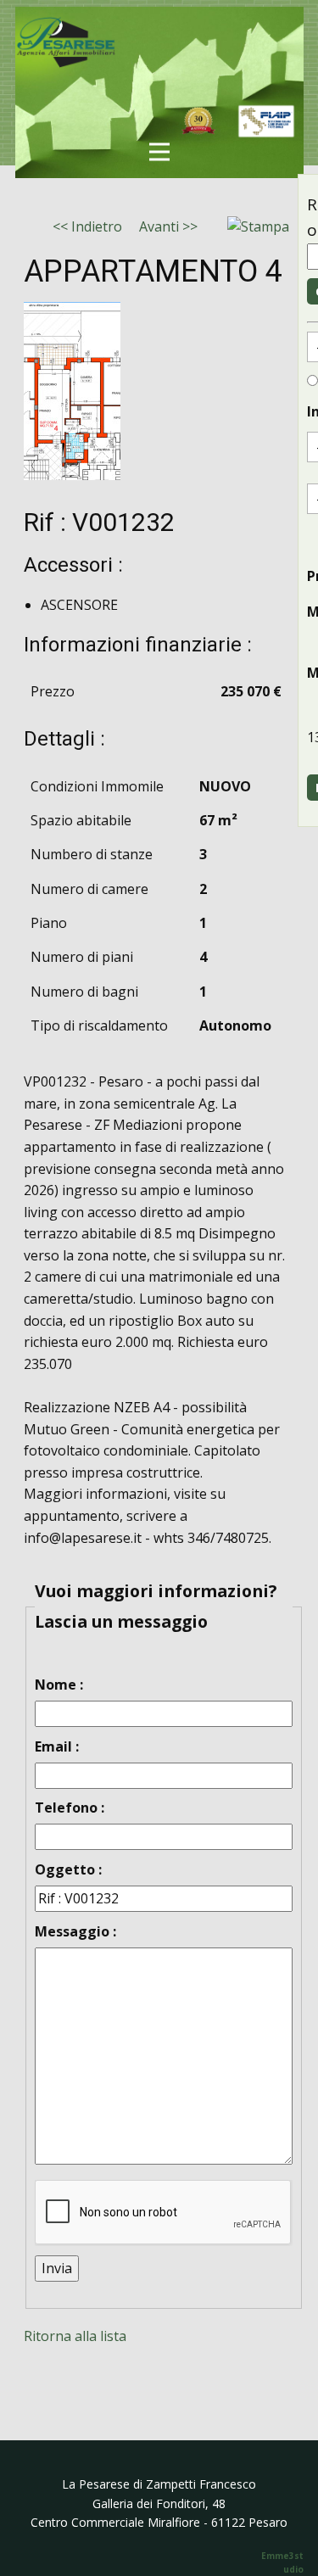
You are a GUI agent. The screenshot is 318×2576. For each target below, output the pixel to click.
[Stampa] (258, 227)
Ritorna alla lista (75, 2336)
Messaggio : (75, 1931)
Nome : (59, 1685)
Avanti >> (168, 226)
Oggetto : (68, 1869)
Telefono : (70, 1808)
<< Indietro (87, 226)
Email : (57, 1746)
